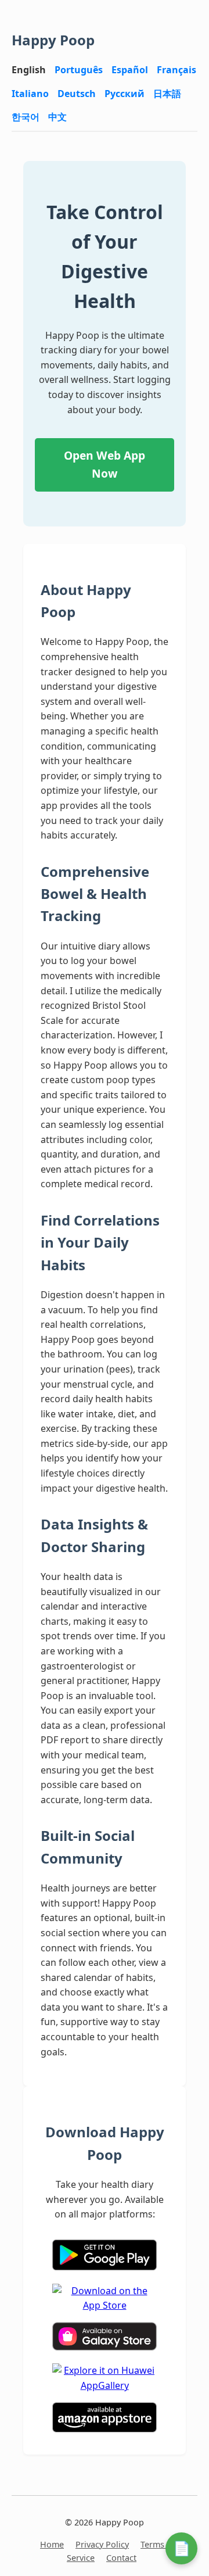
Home (52, 2544)
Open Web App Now (105, 464)
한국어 (26, 117)
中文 (57, 117)
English (29, 70)
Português (79, 70)
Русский (125, 94)
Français (176, 70)
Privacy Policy (102, 2544)
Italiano (30, 94)
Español (130, 70)
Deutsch (77, 94)
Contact (121, 2558)
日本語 (167, 94)
